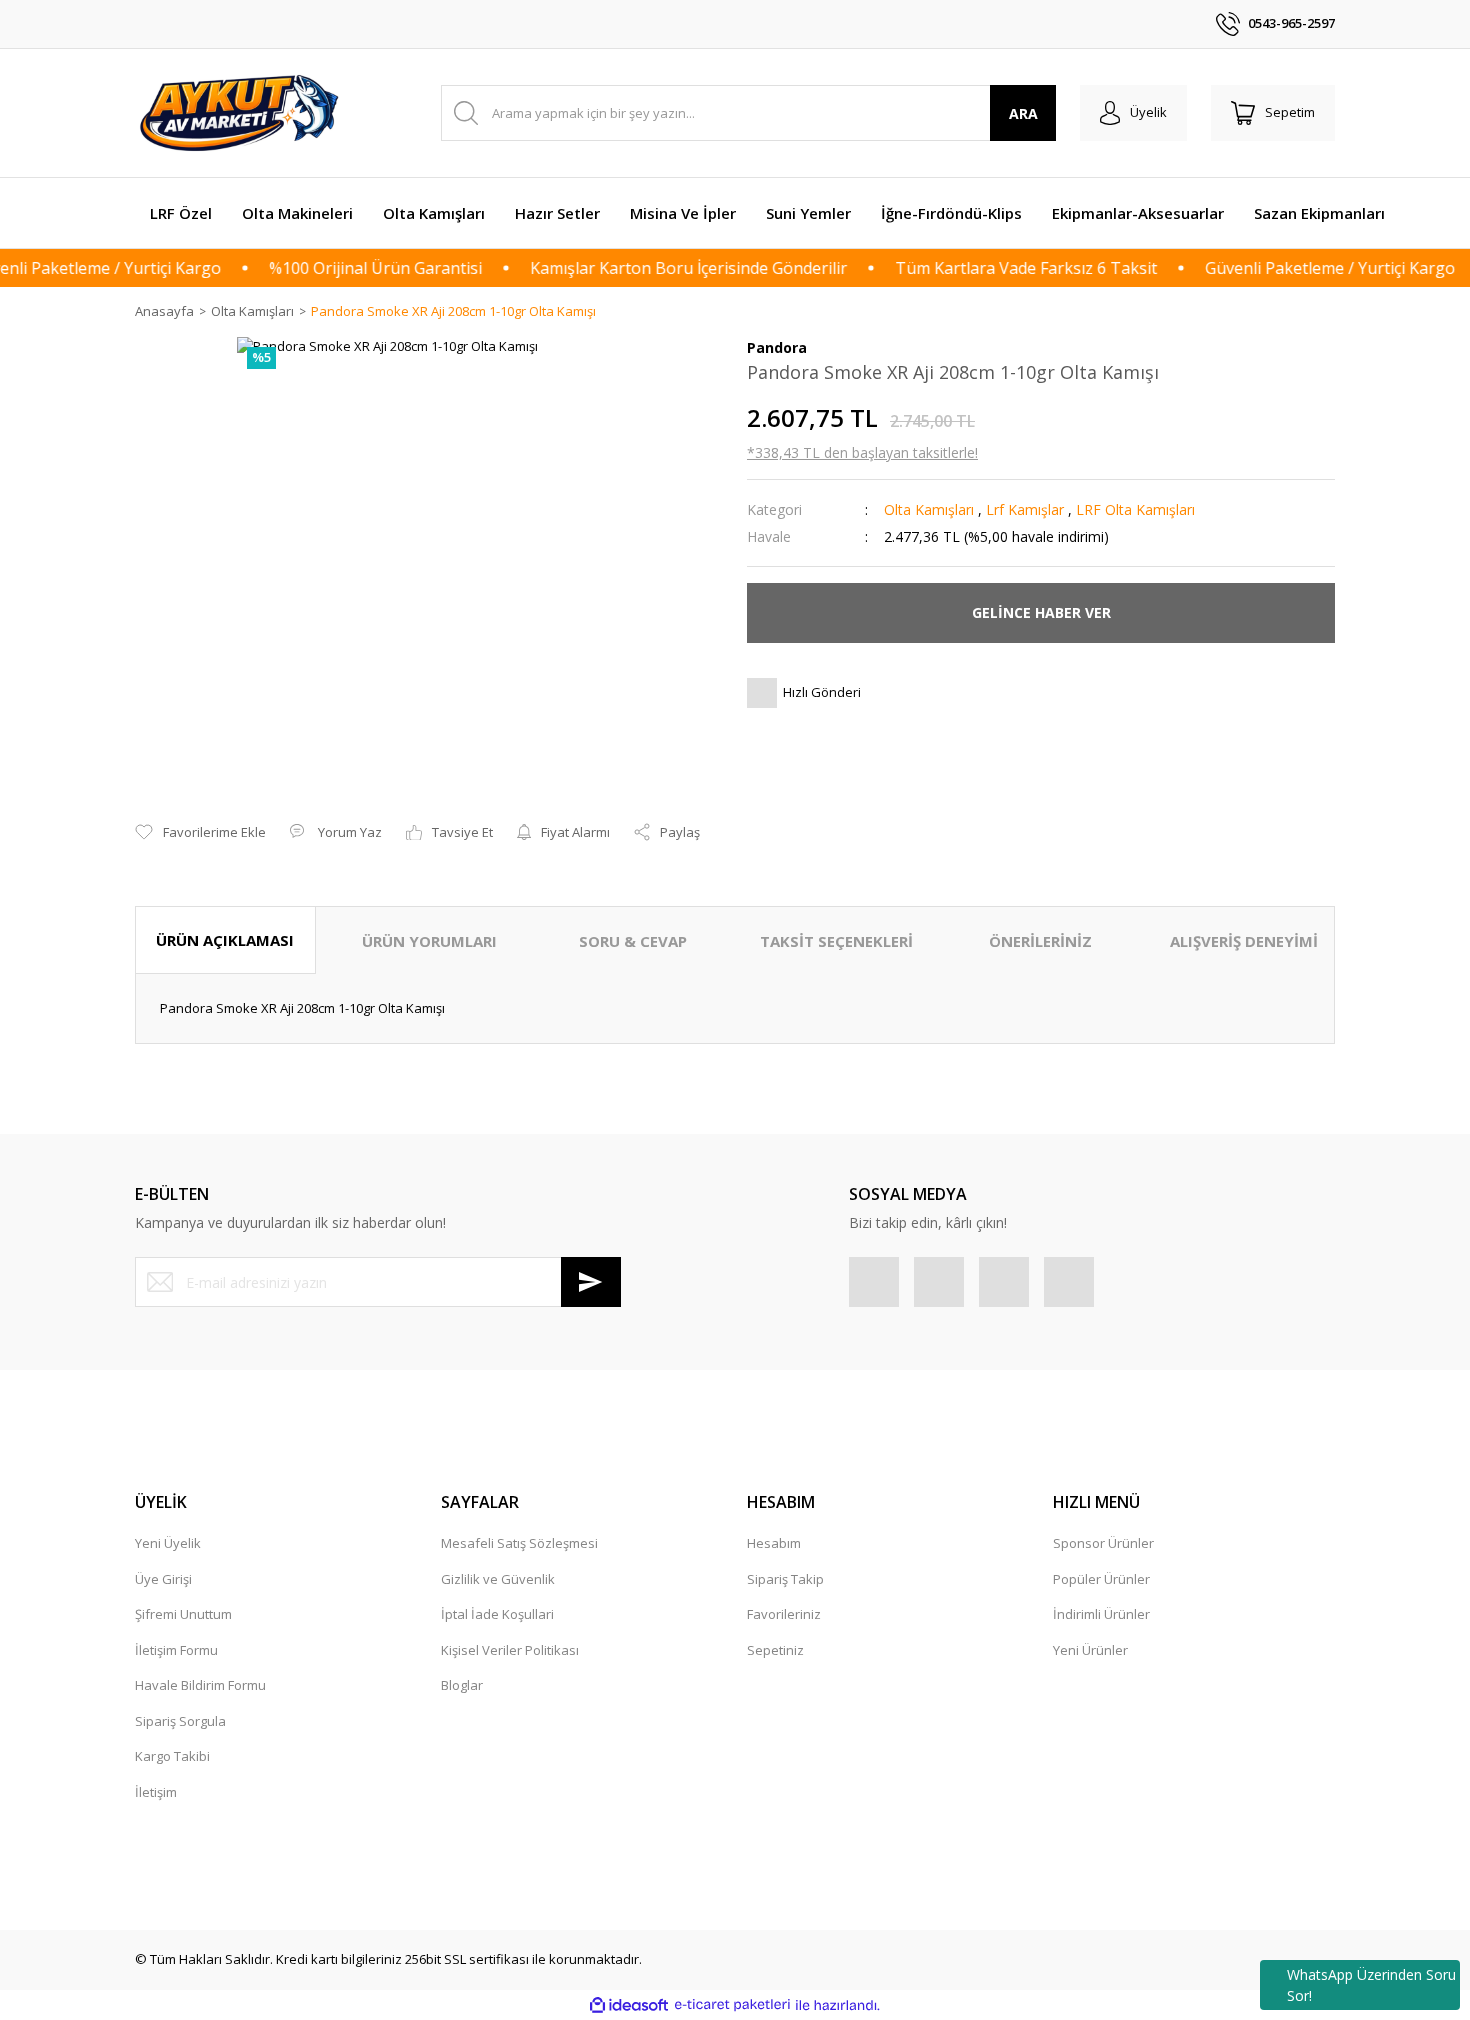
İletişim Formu (176, 1650)
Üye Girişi (163, 1579)
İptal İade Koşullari (497, 1614)
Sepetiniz (775, 1650)
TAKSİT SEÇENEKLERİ (836, 941)
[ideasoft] (629, 2005)
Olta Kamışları (929, 509)
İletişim (156, 1792)
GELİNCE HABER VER (1041, 612)
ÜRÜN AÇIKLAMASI (225, 940)
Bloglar (462, 1685)
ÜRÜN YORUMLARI (429, 941)
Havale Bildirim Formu (200, 1685)
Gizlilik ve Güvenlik (498, 1579)
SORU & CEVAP (633, 941)
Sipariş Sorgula (180, 1721)
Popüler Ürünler (1101, 1579)
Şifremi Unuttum (183, 1614)
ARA (1023, 113)
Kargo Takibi (172, 1756)
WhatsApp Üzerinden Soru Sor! (1371, 1985)
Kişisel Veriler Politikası (510, 1650)
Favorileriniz (784, 1614)
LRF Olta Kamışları (1135, 509)
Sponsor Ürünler (1103, 1543)
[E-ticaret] (732, 2005)
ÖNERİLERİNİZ (1040, 941)
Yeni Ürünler (1090, 1650)
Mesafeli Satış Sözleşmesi (519, 1543)
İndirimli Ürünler (1101, 1614)
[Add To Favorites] (200, 833)
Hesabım (774, 1543)
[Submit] (591, 1282)
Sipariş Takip (785, 1579)
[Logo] (242, 113)
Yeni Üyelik (168, 1543)
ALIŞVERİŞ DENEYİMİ (1244, 941)
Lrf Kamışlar (1025, 509)
